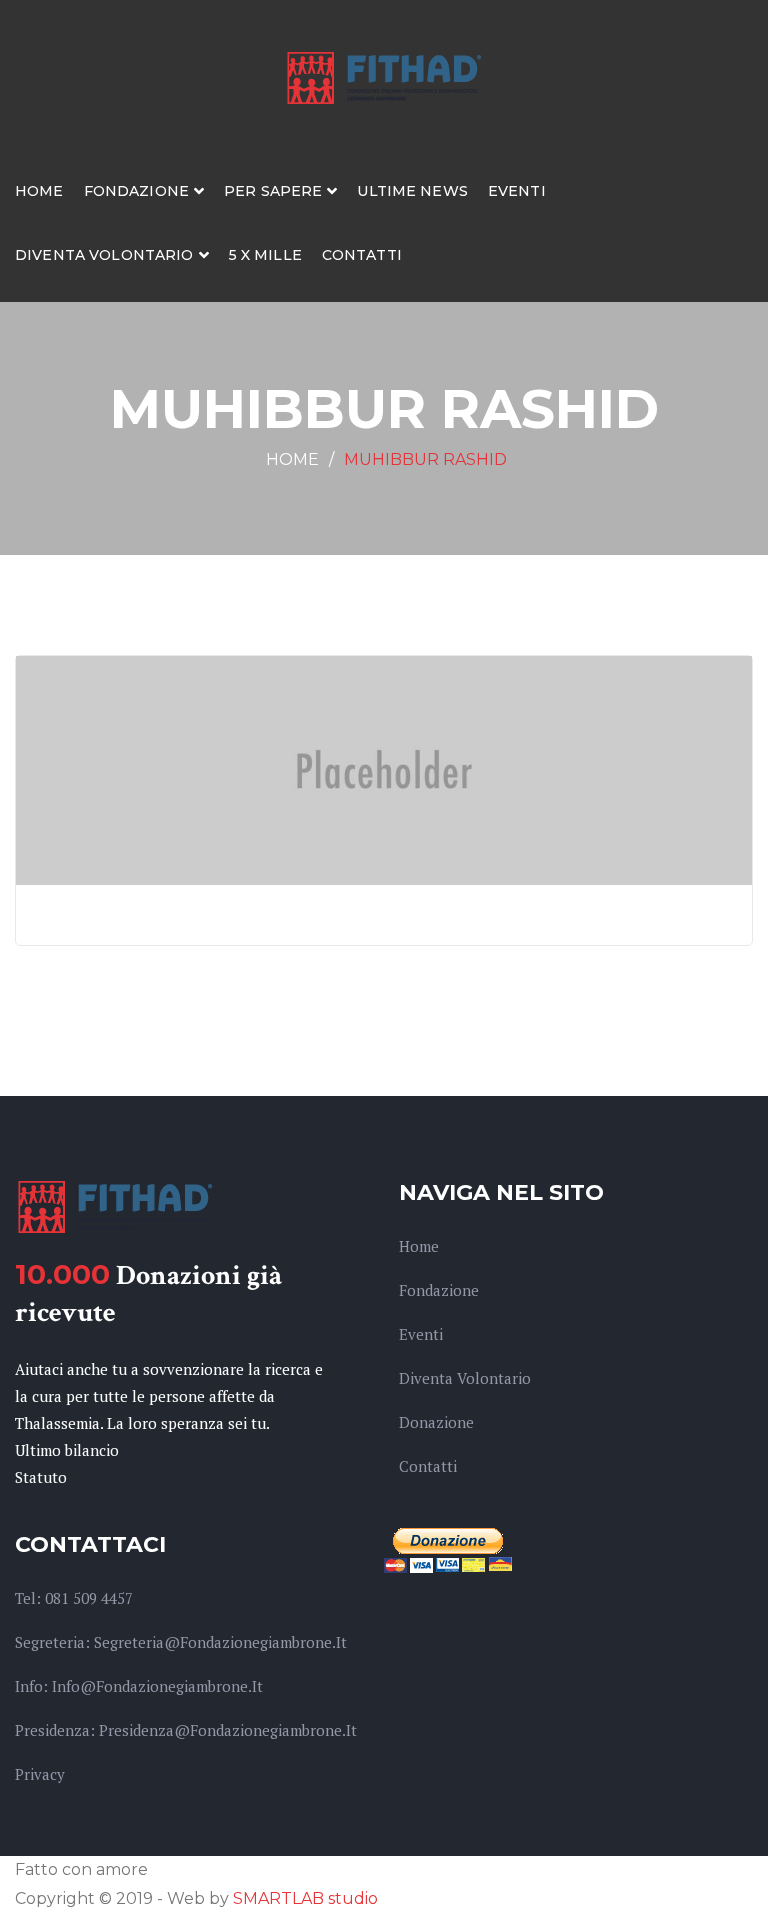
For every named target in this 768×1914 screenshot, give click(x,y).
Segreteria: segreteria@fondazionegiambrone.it (181, 1642)
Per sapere (273, 191)
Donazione (436, 1422)
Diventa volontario (104, 255)
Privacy (40, 1774)
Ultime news (412, 191)
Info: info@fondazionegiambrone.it (139, 1686)
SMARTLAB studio (305, 1898)
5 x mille (265, 255)
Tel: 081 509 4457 (74, 1598)
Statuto (41, 1477)
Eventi (517, 191)
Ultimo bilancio (67, 1450)
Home (39, 191)
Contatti (362, 255)
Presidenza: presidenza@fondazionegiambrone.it (186, 1730)
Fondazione (136, 191)
